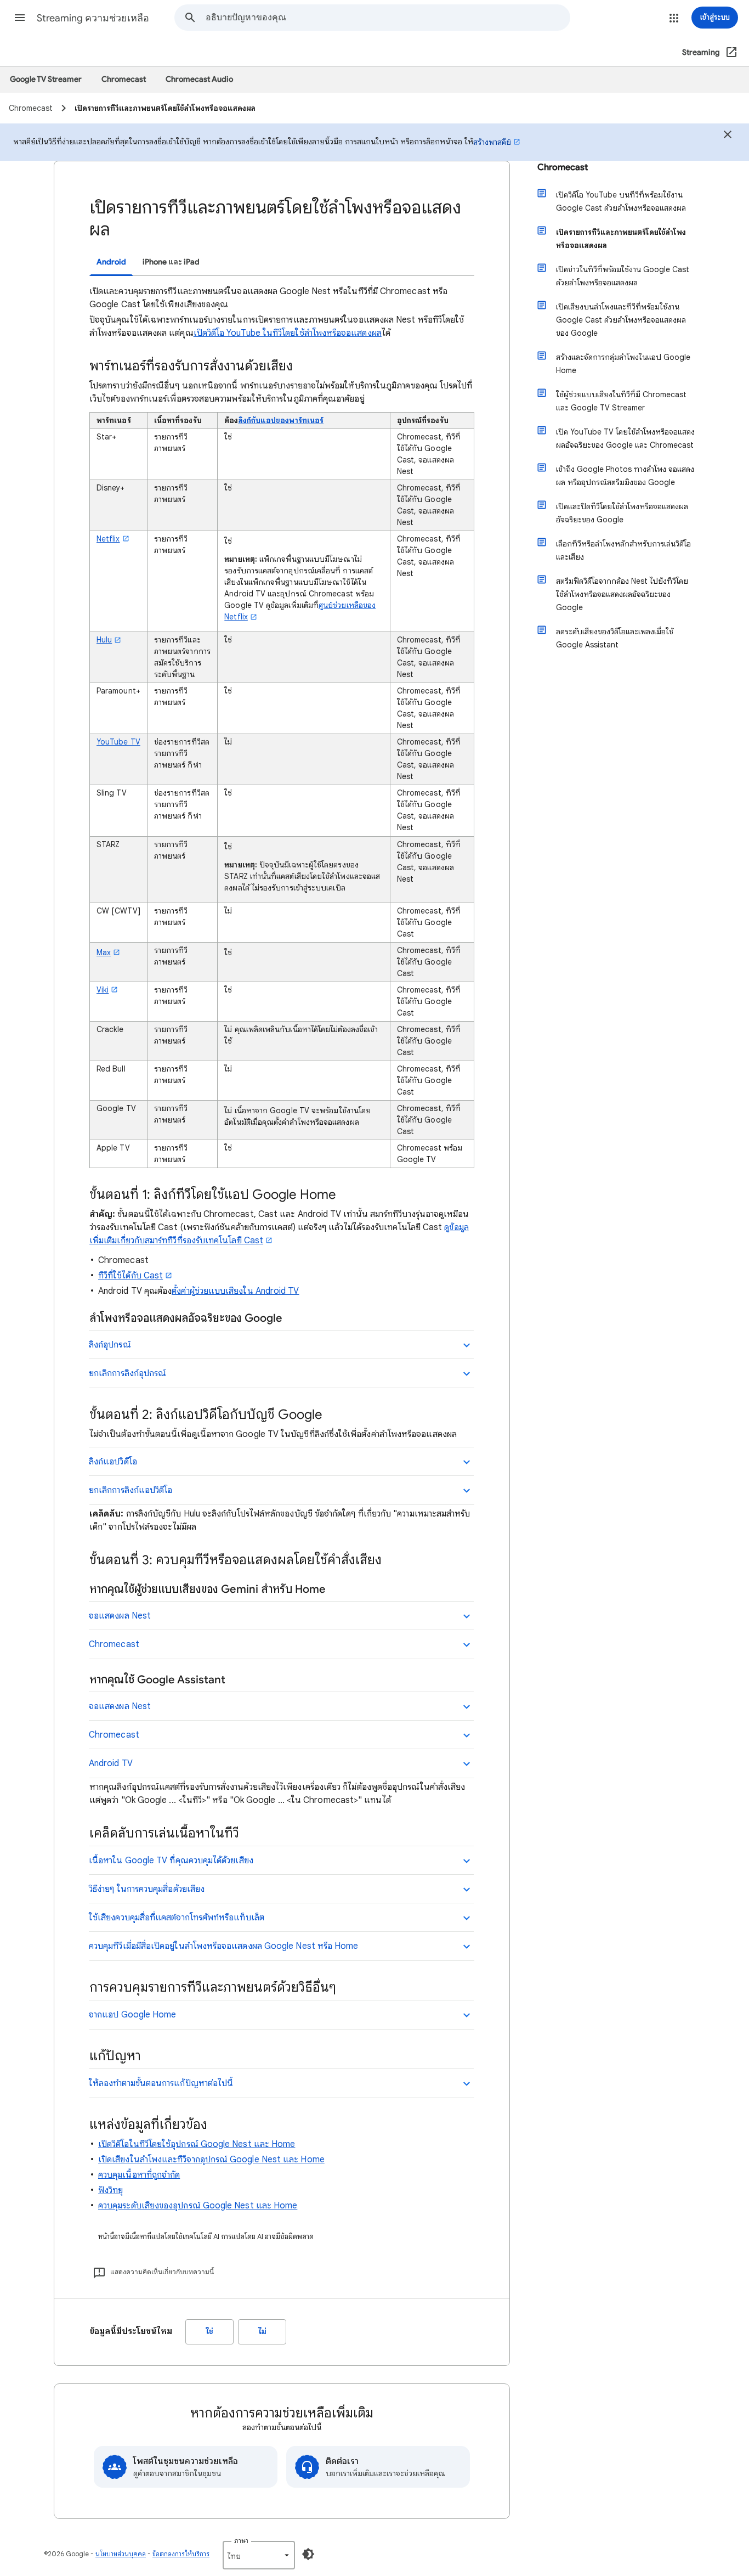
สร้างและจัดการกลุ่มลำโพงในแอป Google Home (623, 364)
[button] (20, 18)
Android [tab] (111, 262)
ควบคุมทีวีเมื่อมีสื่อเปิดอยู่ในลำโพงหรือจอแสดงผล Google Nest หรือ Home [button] (223, 1946)
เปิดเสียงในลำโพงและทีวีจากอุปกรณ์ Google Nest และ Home (211, 2160)
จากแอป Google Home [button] (132, 2015)
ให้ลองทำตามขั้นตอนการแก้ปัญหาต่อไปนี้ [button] (161, 2083)
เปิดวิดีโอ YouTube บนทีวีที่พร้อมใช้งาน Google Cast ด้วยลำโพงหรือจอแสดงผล (621, 201)
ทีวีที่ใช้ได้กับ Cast (130, 1276)
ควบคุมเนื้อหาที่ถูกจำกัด (139, 2175)
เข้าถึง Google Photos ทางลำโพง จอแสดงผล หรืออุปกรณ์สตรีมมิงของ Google (625, 476)
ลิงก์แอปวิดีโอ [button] (113, 1462)
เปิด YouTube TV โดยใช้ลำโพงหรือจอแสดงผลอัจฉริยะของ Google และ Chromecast (625, 438)
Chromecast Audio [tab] (199, 79)
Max (104, 952)
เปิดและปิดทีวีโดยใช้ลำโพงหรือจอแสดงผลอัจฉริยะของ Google (622, 513)
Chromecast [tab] (124, 79)
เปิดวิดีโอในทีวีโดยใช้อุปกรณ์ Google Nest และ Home (197, 2144)
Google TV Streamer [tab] (46, 79)
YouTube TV (118, 742)
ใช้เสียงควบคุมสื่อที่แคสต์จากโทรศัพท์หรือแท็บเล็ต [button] (177, 1918)
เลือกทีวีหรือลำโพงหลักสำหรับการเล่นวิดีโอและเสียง (623, 550)
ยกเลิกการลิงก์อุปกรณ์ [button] (127, 1373)
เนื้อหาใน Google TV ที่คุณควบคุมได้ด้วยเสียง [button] (171, 1861)
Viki (103, 990)
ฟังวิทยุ (110, 2190)
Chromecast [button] (114, 1644)
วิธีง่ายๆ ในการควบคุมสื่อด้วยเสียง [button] (147, 1889)
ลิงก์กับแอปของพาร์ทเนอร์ (281, 420)
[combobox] (388, 18)
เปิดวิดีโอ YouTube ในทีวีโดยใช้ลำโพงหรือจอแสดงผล (288, 333)
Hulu (104, 640)
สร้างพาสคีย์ (492, 142)
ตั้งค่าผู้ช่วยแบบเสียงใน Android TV (235, 1291)
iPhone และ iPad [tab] (171, 262)
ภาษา (241, 2541)
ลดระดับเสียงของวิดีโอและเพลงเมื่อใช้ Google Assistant (615, 638)
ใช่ (210, 2332)
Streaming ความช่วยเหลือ (93, 18)
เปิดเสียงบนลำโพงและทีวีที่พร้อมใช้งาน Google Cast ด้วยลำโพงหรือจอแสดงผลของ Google (621, 320)
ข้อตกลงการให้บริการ (181, 2554)
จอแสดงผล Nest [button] (120, 1616)
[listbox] (259, 2555)
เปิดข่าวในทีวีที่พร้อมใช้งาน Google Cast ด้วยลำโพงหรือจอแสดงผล (623, 276)
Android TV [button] (111, 1763)
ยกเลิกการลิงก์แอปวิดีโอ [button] (130, 1490)
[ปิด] (728, 136)
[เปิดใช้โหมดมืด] (308, 2554)
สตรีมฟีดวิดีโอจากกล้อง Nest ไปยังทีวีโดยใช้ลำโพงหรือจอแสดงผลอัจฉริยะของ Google (622, 594)
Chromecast (563, 167)
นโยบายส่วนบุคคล (121, 2554)
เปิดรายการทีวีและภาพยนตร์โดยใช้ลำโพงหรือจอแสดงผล (621, 239)
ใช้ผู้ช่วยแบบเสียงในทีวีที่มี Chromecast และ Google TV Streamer (621, 401)
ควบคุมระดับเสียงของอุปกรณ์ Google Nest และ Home (198, 2206)
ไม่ (262, 2332)
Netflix (108, 539)
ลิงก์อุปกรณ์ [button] (110, 1345)
